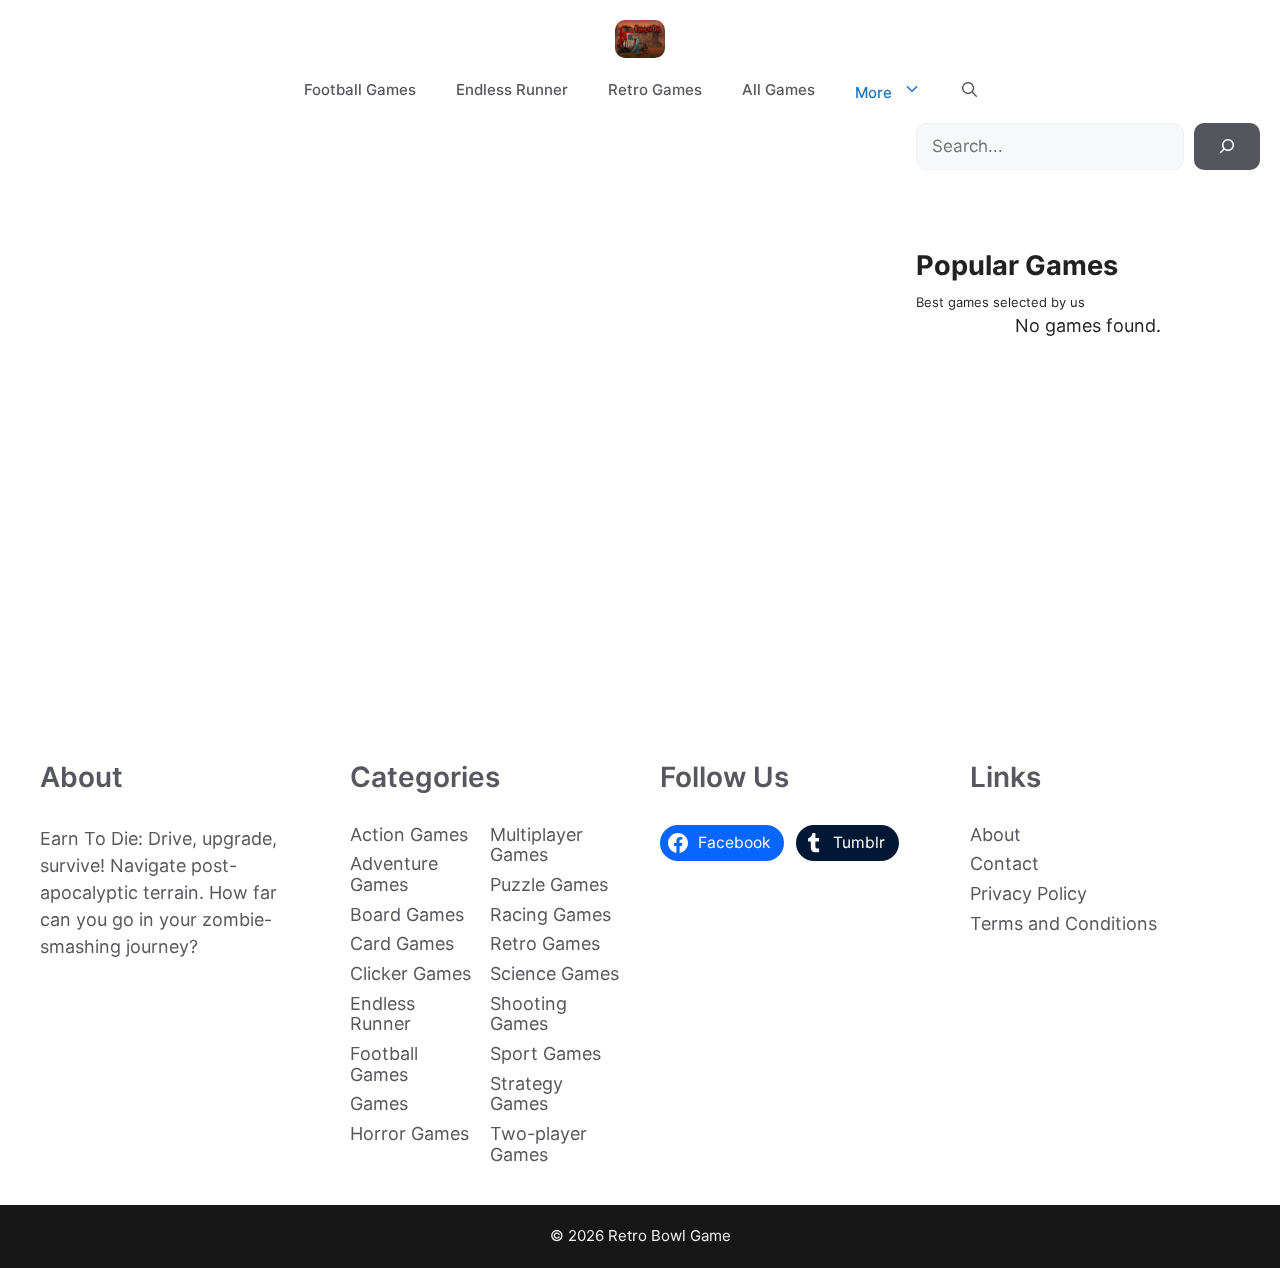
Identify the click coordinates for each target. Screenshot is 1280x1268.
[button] (969, 90)
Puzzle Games (549, 884)
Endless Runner (512, 89)
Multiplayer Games (536, 845)
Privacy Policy (1028, 893)
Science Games (554, 973)
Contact (1004, 863)
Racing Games (550, 914)
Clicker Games (410, 973)
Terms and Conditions (1063, 923)
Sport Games (545, 1053)
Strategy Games (526, 1094)
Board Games (407, 914)
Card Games (402, 943)
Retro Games (655, 89)
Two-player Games (538, 1144)
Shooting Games (528, 1014)
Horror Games (409, 1133)
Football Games (360, 89)
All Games (778, 89)
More (873, 92)
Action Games (409, 834)
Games (379, 1103)
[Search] (1227, 147)
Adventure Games (394, 874)
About (995, 834)
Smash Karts (269, 684)
